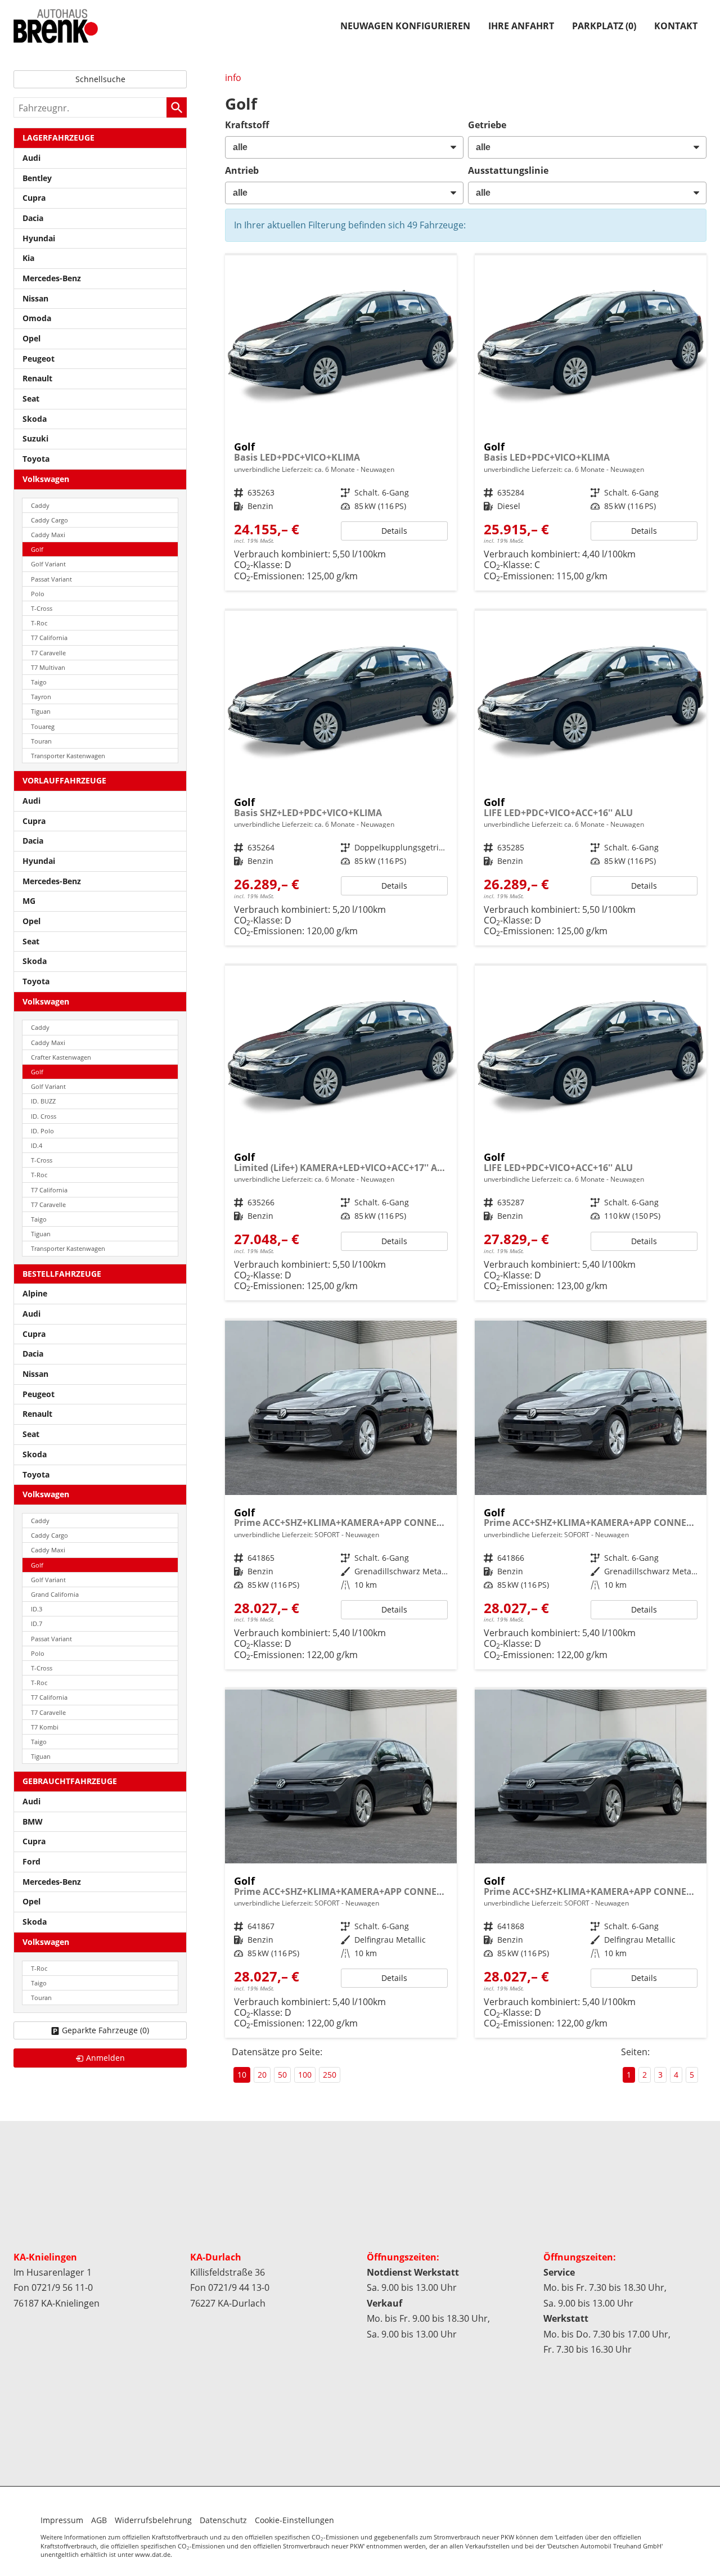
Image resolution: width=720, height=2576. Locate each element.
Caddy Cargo (49, 520)
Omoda (37, 318)
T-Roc (39, 623)
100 (305, 2075)
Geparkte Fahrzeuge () (105, 2030)
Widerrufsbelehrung (153, 2520)
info (233, 78)
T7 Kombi (45, 1727)
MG (29, 901)
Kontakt (676, 26)
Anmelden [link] (105, 2058)
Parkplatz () (604, 26)
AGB (99, 2520)
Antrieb (242, 170)
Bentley (37, 178)
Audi (31, 158)
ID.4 (37, 1145)
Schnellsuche (100, 79)
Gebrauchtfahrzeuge (70, 1781)
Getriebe (487, 125)
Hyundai (39, 238)
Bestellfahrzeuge (62, 1274)
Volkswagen (46, 479)
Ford (31, 1861)
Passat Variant (51, 579)
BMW (33, 1821)
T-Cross (42, 608)
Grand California (55, 1594)
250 (330, 2075)
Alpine (35, 1293)
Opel (31, 338)
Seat (31, 398)
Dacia (33, 218)
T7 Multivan (48, 667)
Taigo (39, 682)
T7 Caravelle (48, 653)
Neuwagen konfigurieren (405, 26)
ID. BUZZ (43, 1101)
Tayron (41, 697)
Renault (37, 378)
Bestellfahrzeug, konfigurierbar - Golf (341, 423)
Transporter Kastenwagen (68, 756)
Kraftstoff (247, 125)
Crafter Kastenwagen (61, 1057)
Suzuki (35, 438)
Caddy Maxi (48, 535)
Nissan (35, 298)
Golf (37, 549)
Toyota (36, 459)
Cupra (34, 198)
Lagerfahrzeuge (58, 138)
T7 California (49, 638)
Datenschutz (223, 2520)
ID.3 (37, 1609)
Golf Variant (48, 564)
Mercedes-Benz (52, 278)
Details (394, 531)
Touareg (43, 726)
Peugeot (39, 359)
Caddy (40, 505)
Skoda (35, 419)
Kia (28, 258)
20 (262, 2075)
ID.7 (37, 1623)
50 (282, 2075)
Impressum (62, 2520)
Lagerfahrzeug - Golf (341, 1495)
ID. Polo (42, 1131)
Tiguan (41, 711)
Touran (41, 741)
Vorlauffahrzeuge (64, 780)
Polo (38, 594)
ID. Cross (44, 1116)
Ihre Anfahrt (521, 26)
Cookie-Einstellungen (294, 2520)
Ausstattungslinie (508, 170)
